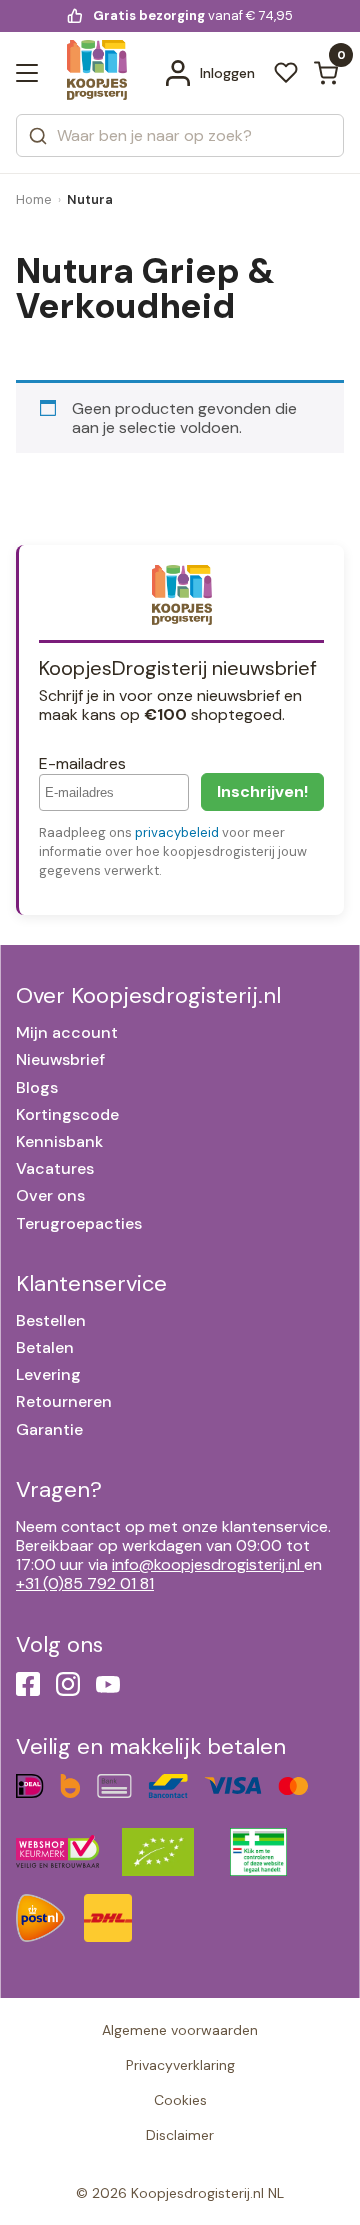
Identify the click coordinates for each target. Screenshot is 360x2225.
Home (34, 199)
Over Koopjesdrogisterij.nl (148, 995)
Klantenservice (91, 1283)
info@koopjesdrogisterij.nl (206, 1564)
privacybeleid (177, 832)
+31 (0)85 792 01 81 (85, 1583)
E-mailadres (82, 763)
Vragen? (59, 1489)
